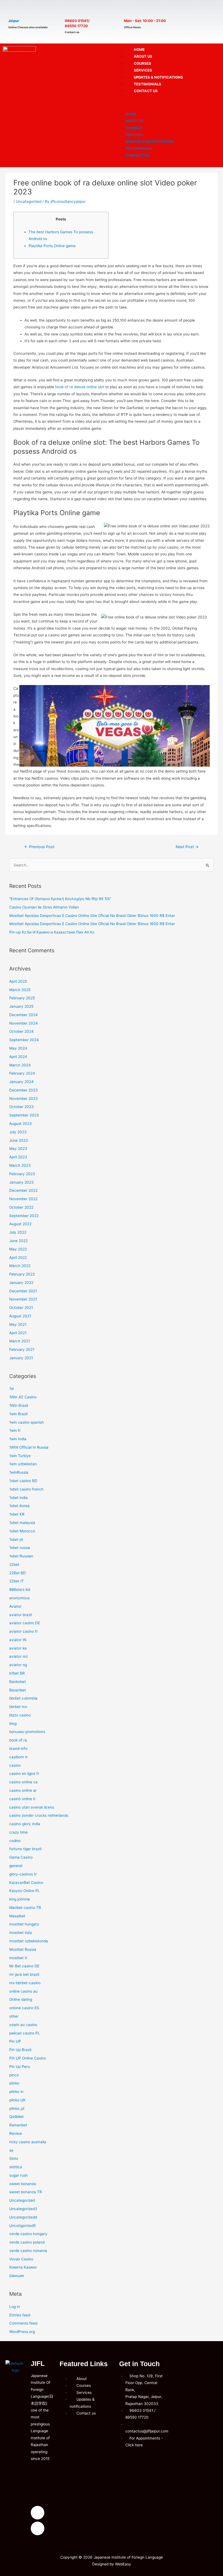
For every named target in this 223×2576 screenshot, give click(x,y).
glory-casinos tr (23, 1874)
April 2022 (18, 1258)
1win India (18, 1439)
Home (131, 114)
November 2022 (23, 1199)
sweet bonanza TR (26, 2192)
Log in (15, 2307)
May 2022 (18, 1249)
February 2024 (22, 1073)
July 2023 (18, 1132)
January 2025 (21, 1006)
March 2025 (20, 990)
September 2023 (24, 1115)
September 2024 (24, 1040)
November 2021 (23, 1299)
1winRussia (19, 1472)
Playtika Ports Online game (52, 246)
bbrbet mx (18, 1707)
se (11, 2150)
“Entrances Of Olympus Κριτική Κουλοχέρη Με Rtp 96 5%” (60, 899)
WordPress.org (22, 2332)
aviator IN (18, 1640)
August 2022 (20, 1224)
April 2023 (18, 1157)
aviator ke (18, 1648)
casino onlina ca (23, 1782)
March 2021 (20, 1341)
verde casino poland (27, 2242)
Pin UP (15, 2041)
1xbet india (18, 1498)
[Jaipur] (14, 10)
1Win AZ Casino (23, 1397)
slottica (16, 2167)
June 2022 (18, 1241)
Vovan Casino (21, 2259)
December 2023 (24, 1090)
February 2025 (22, 998)
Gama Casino (21, 1857)
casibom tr (18, 1757)
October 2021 (21, 1308)
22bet (14, 1564)
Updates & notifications (150, 141)
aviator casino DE (25, 1623)
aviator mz (18, 1656)
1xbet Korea (19, 1506)
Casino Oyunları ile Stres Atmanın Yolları (44, 907)
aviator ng (18, 1665)
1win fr (15, 1430)
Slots (14, 2158)
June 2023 (19, 1140)
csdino (15, 1841)
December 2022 (23, 1190)
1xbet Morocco (22, 1531)
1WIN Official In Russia (29, 1447)
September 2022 (24, 1216)
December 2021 (23, 1291)
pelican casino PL (25, 2033)
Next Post (187, 847)
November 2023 (24, 1099)
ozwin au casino (23, 2025)
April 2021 (18, 1333)
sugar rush (18, 2175)
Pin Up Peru (20, 2067)
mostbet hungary (24, 1924)
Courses (134, 128)
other (14, 2016)
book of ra (18, 1740)
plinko (14, 2083)
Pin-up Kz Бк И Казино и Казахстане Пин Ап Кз (52, 932)
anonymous (19, 1598)
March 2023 (20, 1165)
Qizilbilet (16, 2117)
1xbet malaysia (22, 1523)
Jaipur (14, 21)
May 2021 (18, 1324)
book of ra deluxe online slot (80, 387)
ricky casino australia (28, 2142)
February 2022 (22, 1274)
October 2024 (21, 1031)
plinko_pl (17, 2108)
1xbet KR (17, 1514)
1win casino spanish (27, 1422)
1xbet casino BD (23, 1481)
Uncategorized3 (23, 2209)
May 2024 (18, 1048)
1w (12, 1389)
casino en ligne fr (24, 1774)
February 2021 (22, 1349)
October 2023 (21, 1107)
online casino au (23, 1991)
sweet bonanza (23, 2184)
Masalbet (17, 1916)
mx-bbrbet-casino (25, 1983)
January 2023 (21, 1182)
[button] (167, 103)
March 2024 (20, 1065)
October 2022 (21, 1207)
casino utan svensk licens (32, 1807)
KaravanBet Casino (26, 1883)
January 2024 (21, 1082)
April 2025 (18, 981)
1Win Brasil (19, 1405)
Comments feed (23, 2323)
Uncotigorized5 (22, 2226)
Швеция (17, 2276)
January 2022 (21, 1283)
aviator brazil (21, 1615)
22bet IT (17, 1581)
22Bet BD (18, 1573)
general (16, 1866)
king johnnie (20, 1899)
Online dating (21, 1999)
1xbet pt (16, 1539)
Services (134, 135)
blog (13, 1723)
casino (15, 1765)
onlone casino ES (24, 2008)
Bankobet (18, 1682)
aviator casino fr (24, 1631)
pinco (14, 2075)
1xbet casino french (26, 1489)
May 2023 (18, 1149)
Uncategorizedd (23, 2217)
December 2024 (24, 1015)
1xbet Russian (21, 1556)
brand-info (18, 1749)
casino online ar (23, 1790)
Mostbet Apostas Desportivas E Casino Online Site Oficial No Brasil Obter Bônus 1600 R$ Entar (92, 916)
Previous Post (39, 847)
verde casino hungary (28, 2234)
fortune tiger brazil (25, 1849)
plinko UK (17, 2100)
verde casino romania (28, 2251)
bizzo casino (20, 1715)
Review (16, 2133)
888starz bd (20, 1589)
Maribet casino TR (25, 1908)
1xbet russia (20, 1548)
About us (135, 121)
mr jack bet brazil (24, 1974)
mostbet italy (21, 1933)
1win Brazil (18, 1414)
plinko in (16, 2092)
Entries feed (20, 2315)
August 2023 (21, 1124)
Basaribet (18, 1690)
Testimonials (139, 148)
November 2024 (24, 1023)
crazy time (18, 1832)
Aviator (15, 1606)
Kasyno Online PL (25, 1891)
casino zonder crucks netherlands (39, 1815)
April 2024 (18, 1057)
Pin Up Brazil (20, 2050)
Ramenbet (18, 2125)
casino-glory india (25, 1824)
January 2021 (21, 1358)
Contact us (146, 91)
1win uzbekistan (23, 1464)
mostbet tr (18, 1958)
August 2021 (20, 1316)
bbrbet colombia (23, 1698)
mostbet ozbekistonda (29, 1941)
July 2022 (18, 1232)
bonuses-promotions (27, 1732)
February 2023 (22, 1174)
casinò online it (22, 1799)
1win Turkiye (20, 1456)
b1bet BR (17, 1673)
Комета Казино (23, 2267)
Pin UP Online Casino (28, 2058)
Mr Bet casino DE (24, 1966)
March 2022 (20, 1266)
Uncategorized (29, 201)
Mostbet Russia (23, 1949)
